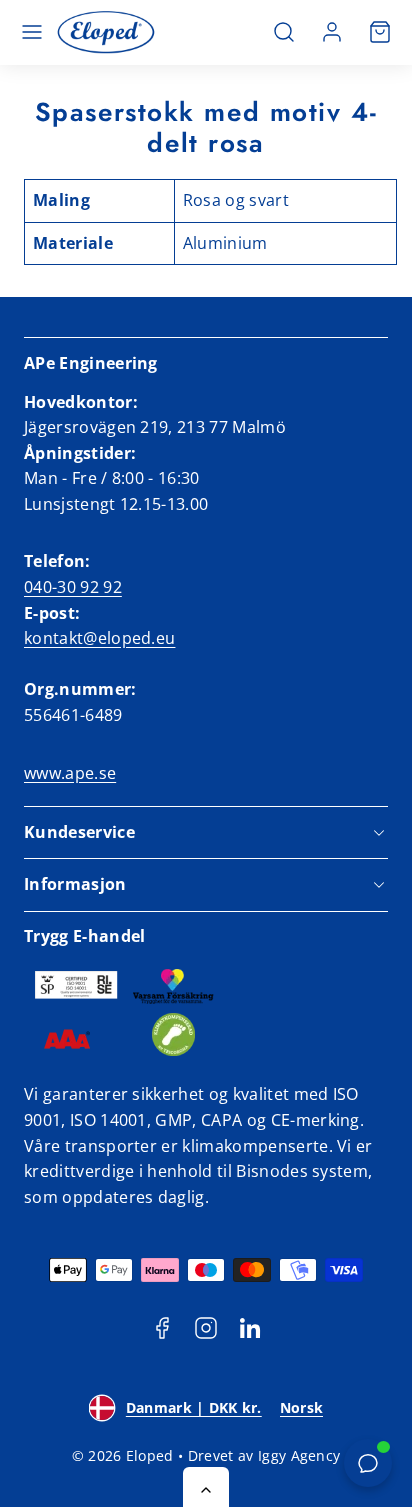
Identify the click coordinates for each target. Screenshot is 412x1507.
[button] (32, 32)
